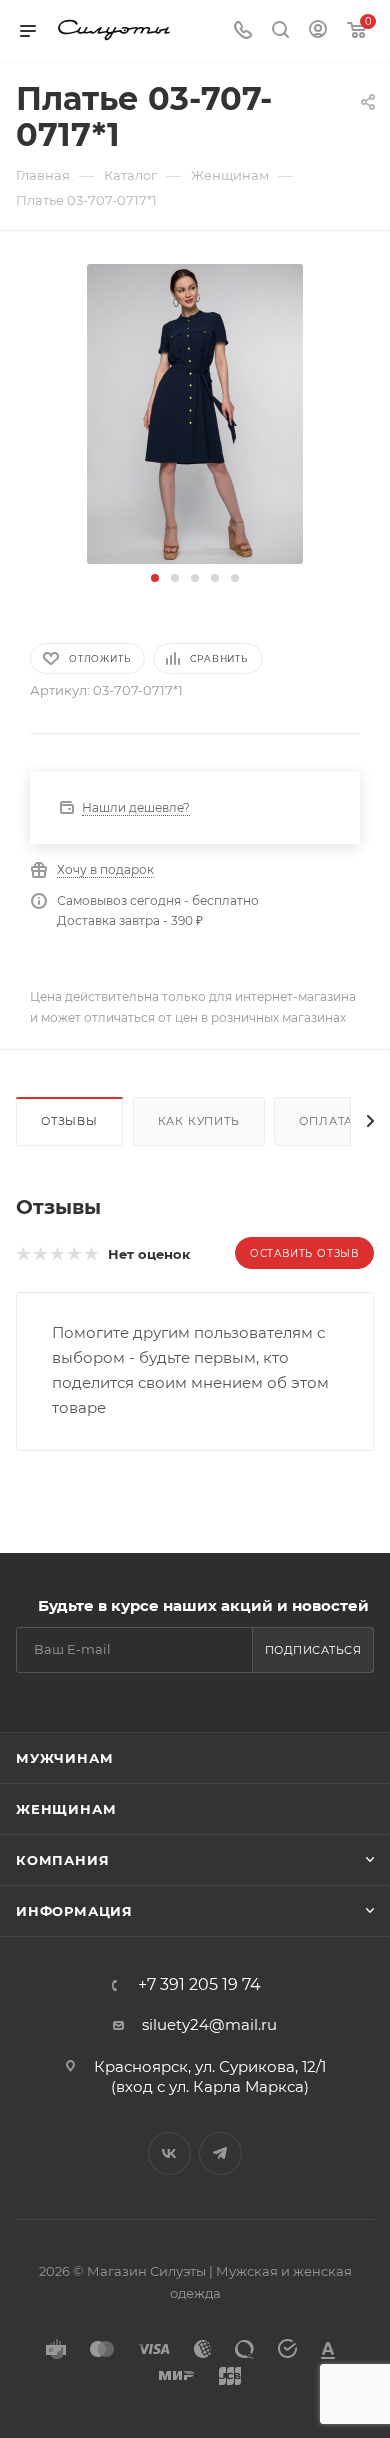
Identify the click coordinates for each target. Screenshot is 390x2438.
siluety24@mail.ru (209, 2024)
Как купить (199, 1121)
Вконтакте (169, 2153)
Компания (62, 1860)
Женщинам (66, 1809)
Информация (74, 1911)
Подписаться (313, 1650)
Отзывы (69, 1121)
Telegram (220, 2153)
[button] (155, 578)
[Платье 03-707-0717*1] (195, 412)
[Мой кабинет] (318, 31)
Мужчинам (64, 1758)
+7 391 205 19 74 (199, 1985)
